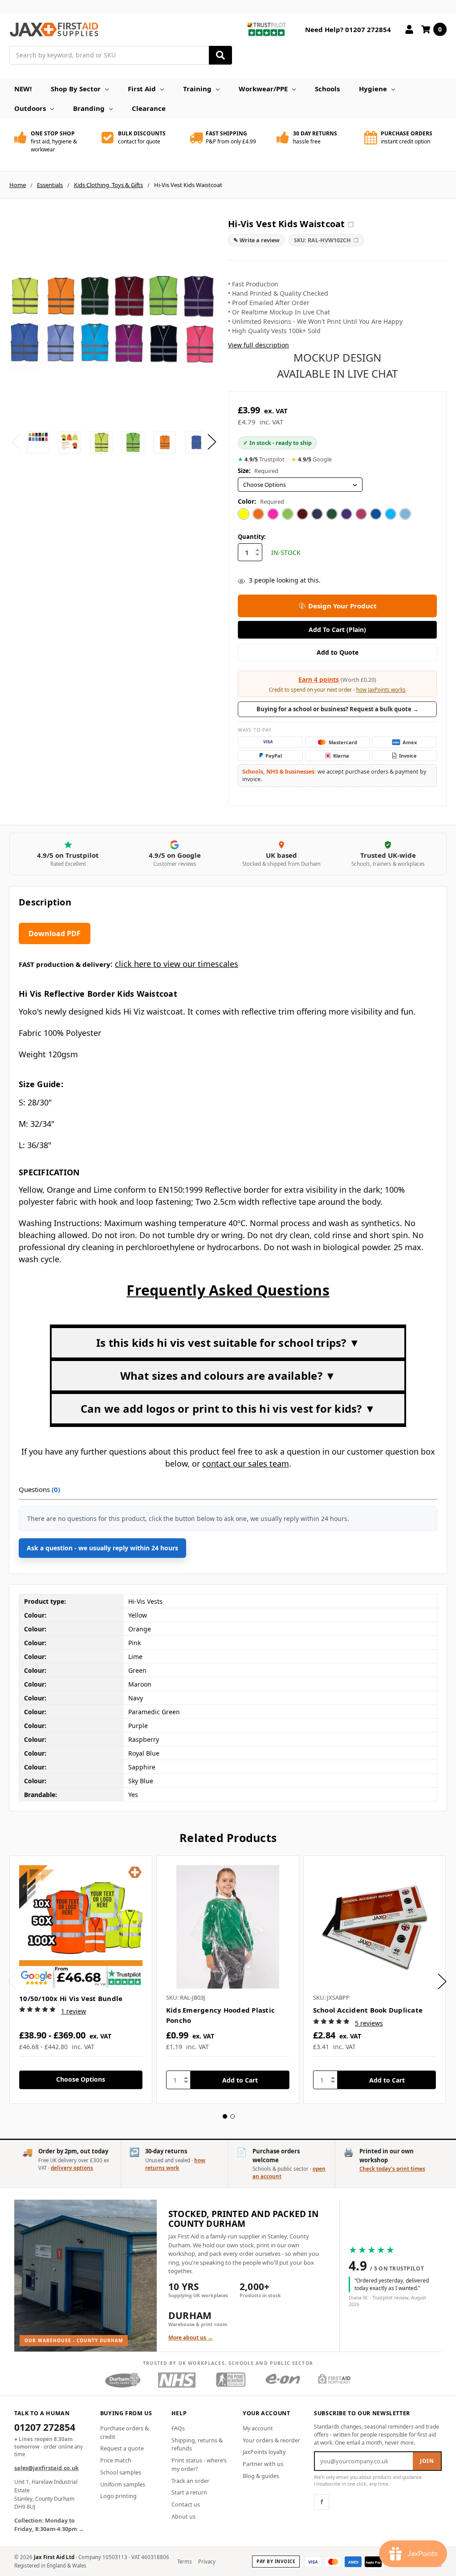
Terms (185, 2562)
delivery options (72, 2168)
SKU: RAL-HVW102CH (326, 240)
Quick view (81, 1927)
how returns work (175, 2164)
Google (311, 459)
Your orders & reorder (271, 2440)
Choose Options (81, 2079)
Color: (261, 501)
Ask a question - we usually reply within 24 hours (102, 1548)
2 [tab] (232, 2116)
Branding (89, 108)
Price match (116, 2460)
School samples (121, 2472)
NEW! (23, 89)
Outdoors (30, 108)
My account (258, 2428)
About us (183, 2517)
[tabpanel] (81, 1980)
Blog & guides (261, 2476)
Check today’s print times (392, 2169)
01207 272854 (45, 2428)
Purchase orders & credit (124, 2433)
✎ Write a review (256, 240)
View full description (259, 345)
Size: (258, 471)
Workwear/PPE (263, 89)
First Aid (142, 89)
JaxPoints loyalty (264, 2452)
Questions (39, 1489)
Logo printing (118, 2496)
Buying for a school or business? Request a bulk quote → (338, 709)
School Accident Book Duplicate (368, 2010)
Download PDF (55, 933)
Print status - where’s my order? (199, 2465)
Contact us (186, 2505)
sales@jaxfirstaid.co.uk (47, 2468)
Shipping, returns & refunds (197, 2445)
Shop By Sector (76, 89)
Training (197, 89)
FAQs (178, 2428)
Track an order (190, 2481)
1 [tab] (225, 2116)
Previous (16, 442)
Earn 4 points (319, 679)
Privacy (207, 2562)
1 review (73, 2011)
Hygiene (373, 89)
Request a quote (122, 2448)
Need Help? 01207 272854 (348, 29)
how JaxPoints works (381, 690)
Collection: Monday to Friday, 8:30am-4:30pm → (49, 2525)
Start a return (189, 2492)
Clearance (149, 108)
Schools (327, 89)
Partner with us (263, 2464)
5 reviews (369, 2023)
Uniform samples (123, 2484)
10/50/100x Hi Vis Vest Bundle (71, 1998)
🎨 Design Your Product (337, 606)
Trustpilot (261, 459)
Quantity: (252, 537)
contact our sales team (246, 1463)
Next (212, 442)
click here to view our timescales (177, 964)
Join (427, 2461)
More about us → (191, 2338)
